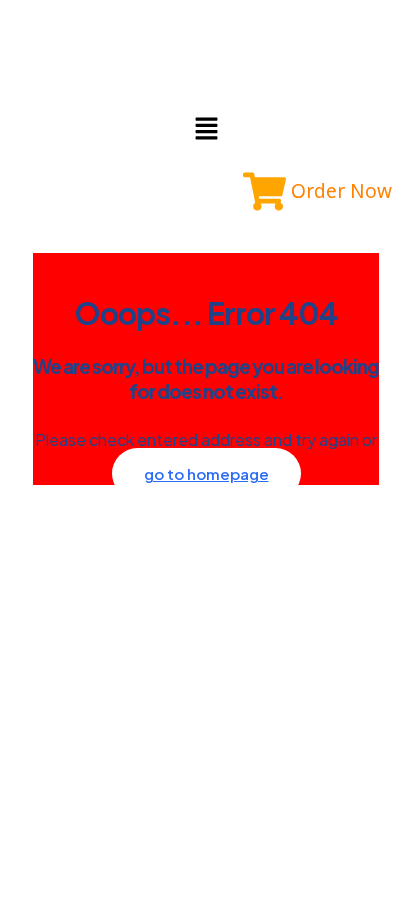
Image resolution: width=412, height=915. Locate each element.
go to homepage (206, 473)
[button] (206, 129)
